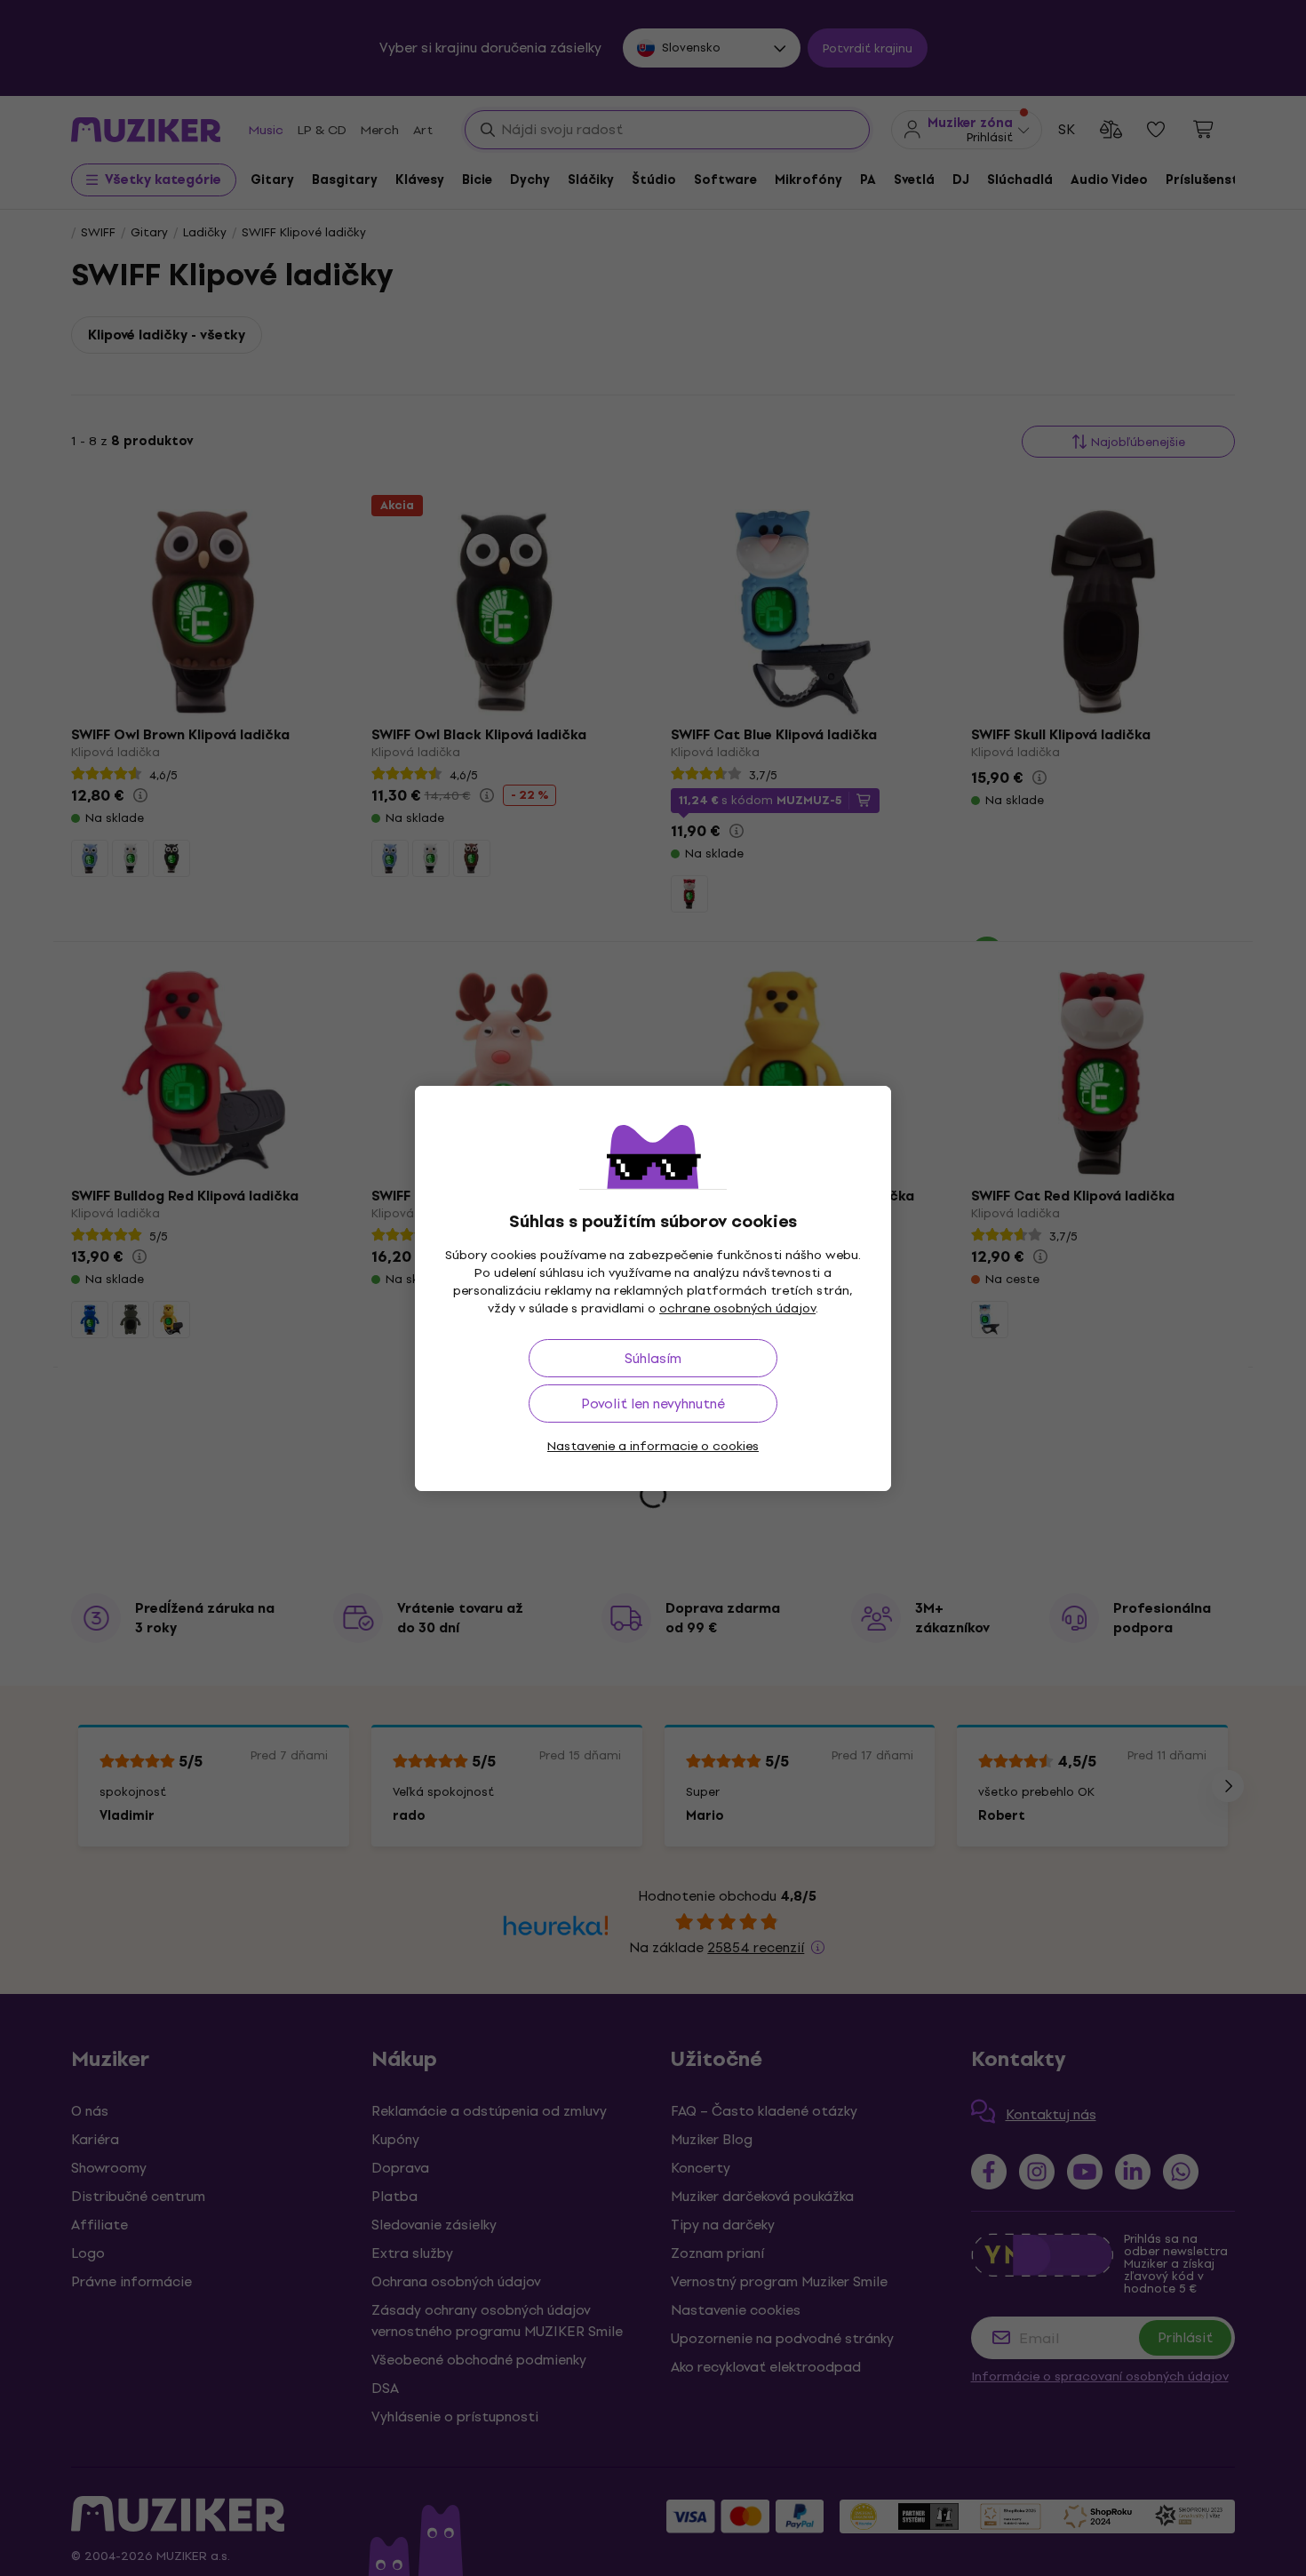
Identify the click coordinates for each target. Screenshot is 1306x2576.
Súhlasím (653, 1358)
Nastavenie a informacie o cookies (653, 1446)
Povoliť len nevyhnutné (653, 1404)
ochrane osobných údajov (737, 1308)
